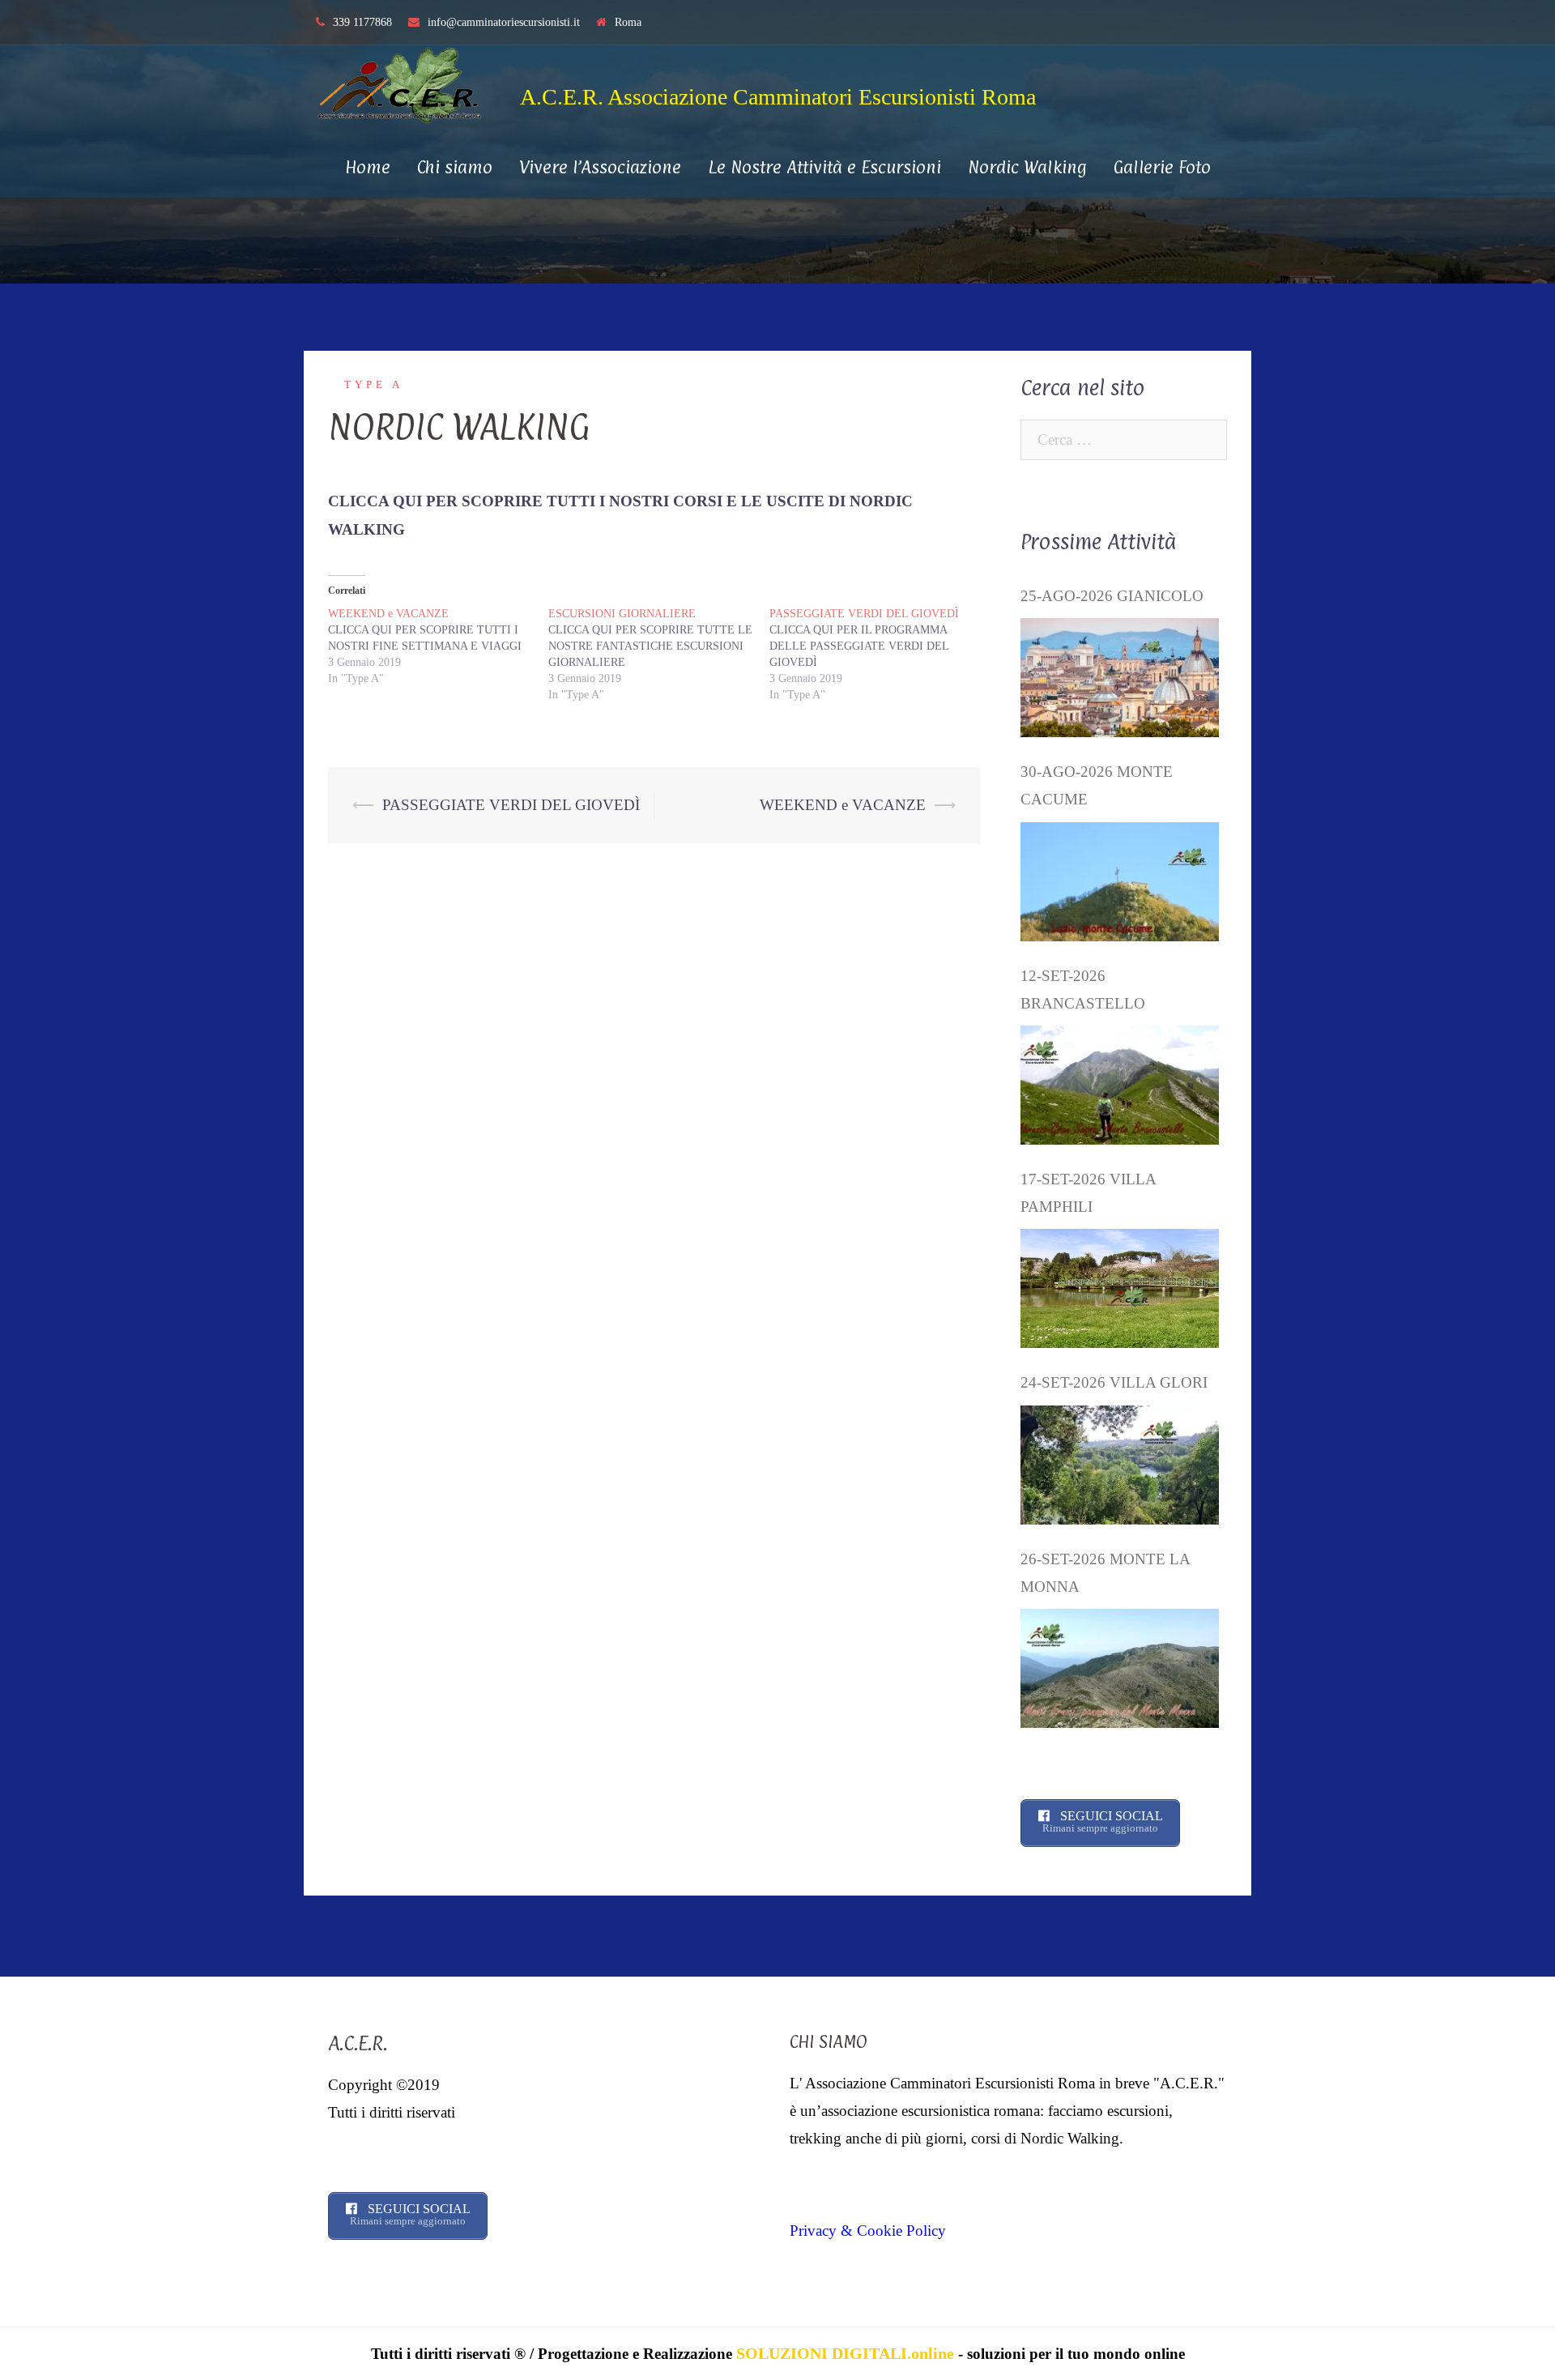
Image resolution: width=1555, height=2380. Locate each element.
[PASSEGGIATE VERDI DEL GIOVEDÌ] (880, 655)
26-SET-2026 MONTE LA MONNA (1105, 1573)
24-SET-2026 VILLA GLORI (1114, 1382)
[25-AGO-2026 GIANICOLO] (1120, 678)
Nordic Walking (1027, 167)
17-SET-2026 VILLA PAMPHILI (1088, 1193)
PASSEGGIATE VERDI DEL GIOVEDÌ (511, 805)
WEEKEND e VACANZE (843, 805)
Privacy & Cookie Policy (868, 2231)
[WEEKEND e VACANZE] (438, 646)
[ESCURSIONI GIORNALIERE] (658, 655)
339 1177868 (362, 22)
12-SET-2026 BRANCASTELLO (1083, 990)
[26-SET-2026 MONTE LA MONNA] (1120, 1668)
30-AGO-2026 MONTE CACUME (1097, 785)
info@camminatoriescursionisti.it (504, 22)
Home (368, 167)
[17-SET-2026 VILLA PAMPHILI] (1120, 1288)
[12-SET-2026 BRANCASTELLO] (1120, 1085)
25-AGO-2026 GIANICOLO (1112, 596)
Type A (374, 384)
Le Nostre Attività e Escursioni (824, 167)
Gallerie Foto (1162, 167)
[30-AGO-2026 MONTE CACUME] (1120, 882)
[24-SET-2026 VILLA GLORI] (1120, 1465)
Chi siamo (455, 167)
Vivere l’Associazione (600, 167)
